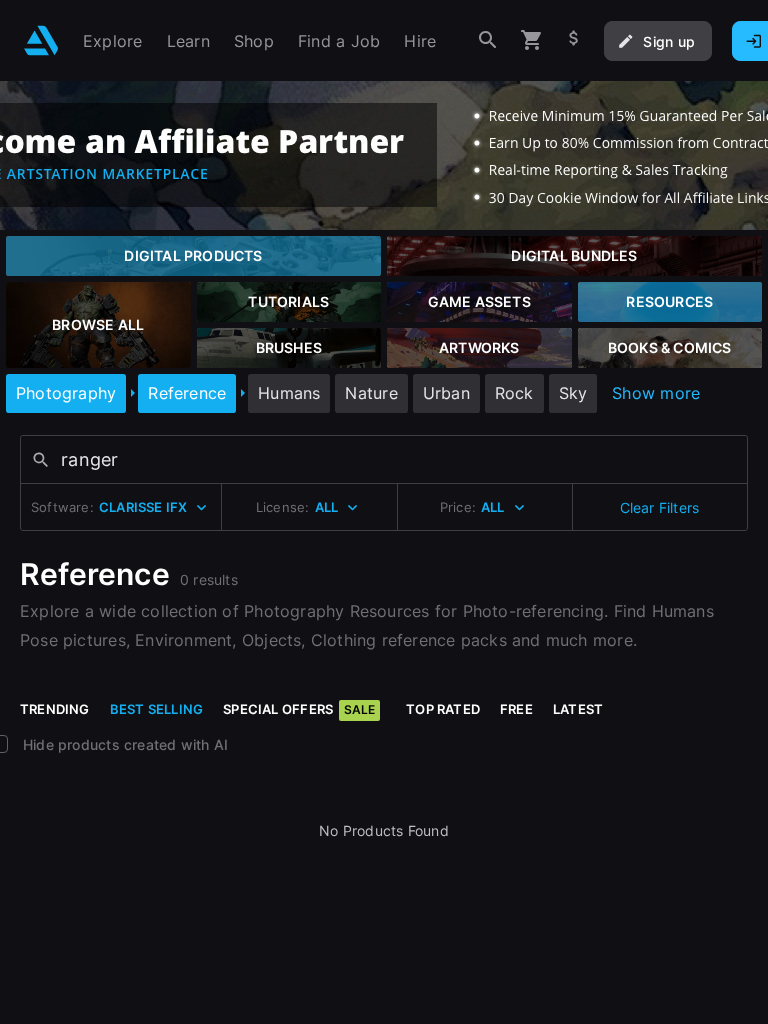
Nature (371, 393)
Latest (578, 709)
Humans (289, 393)
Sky (573, 393)
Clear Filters (660, 507)
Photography (66, 393)
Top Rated (443, 709)
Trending (55, 709)
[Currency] (574, 40)
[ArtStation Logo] (41, 40)
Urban (446, 393)
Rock (514, 393)
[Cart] (532, 40)
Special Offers (299, 709)
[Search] (488, 40)
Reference (187, 393)
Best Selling (157, 709)
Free (516, 709)
